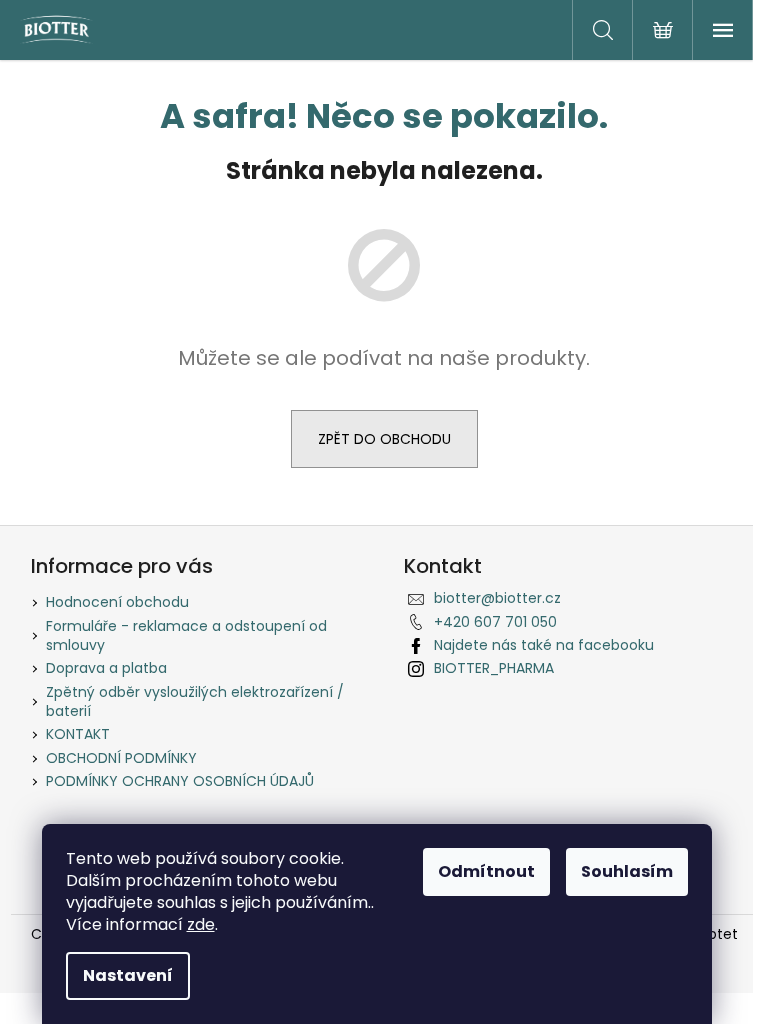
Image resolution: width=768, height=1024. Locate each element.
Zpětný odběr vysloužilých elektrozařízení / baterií (195, 701)
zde (201, 924)
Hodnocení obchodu (117, 602)
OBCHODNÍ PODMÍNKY (121, 758)
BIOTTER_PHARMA (494, 668)
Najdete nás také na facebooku (544, 645)
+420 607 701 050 (495, 622)
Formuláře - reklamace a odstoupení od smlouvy (186, 635)
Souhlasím (627, 871)
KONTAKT (78, 734)
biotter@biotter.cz (497, 598)
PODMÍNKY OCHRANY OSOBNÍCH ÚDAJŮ (180, 781)
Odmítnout (486, 871)
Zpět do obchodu (384, 439)
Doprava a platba (106, 668)
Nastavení (128, 975)
